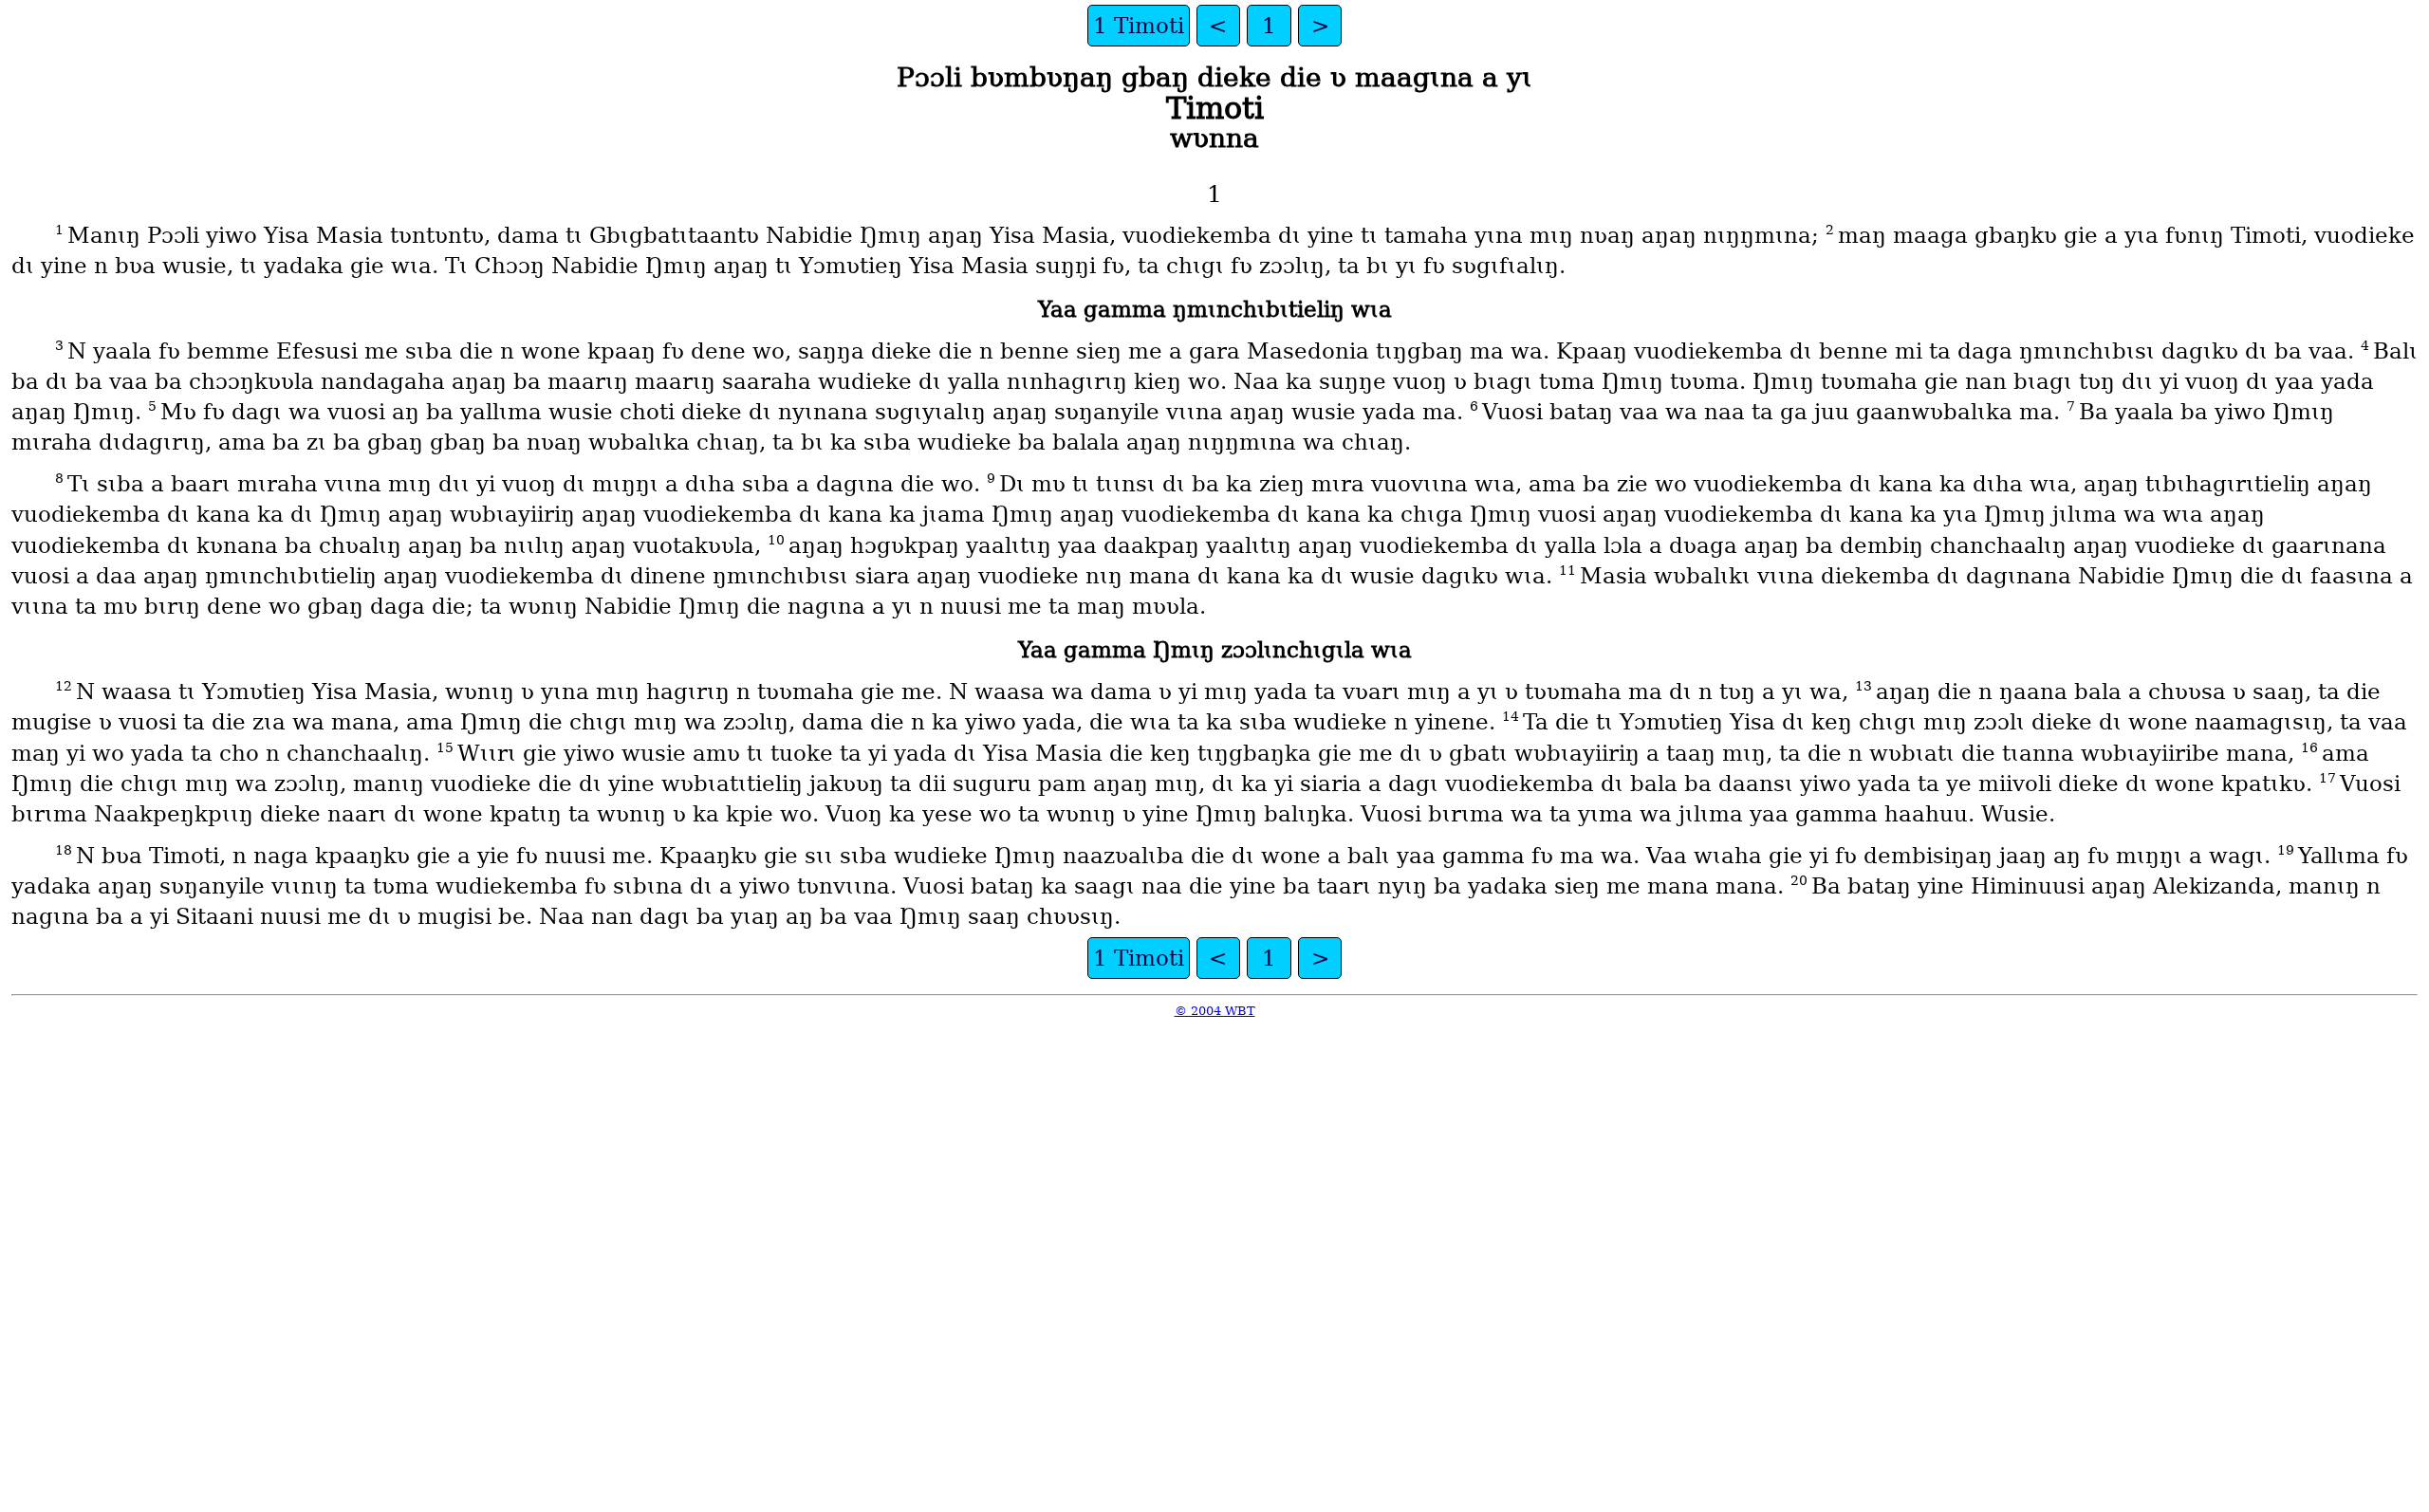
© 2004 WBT (1215, 1011)
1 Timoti (1139, 26)
